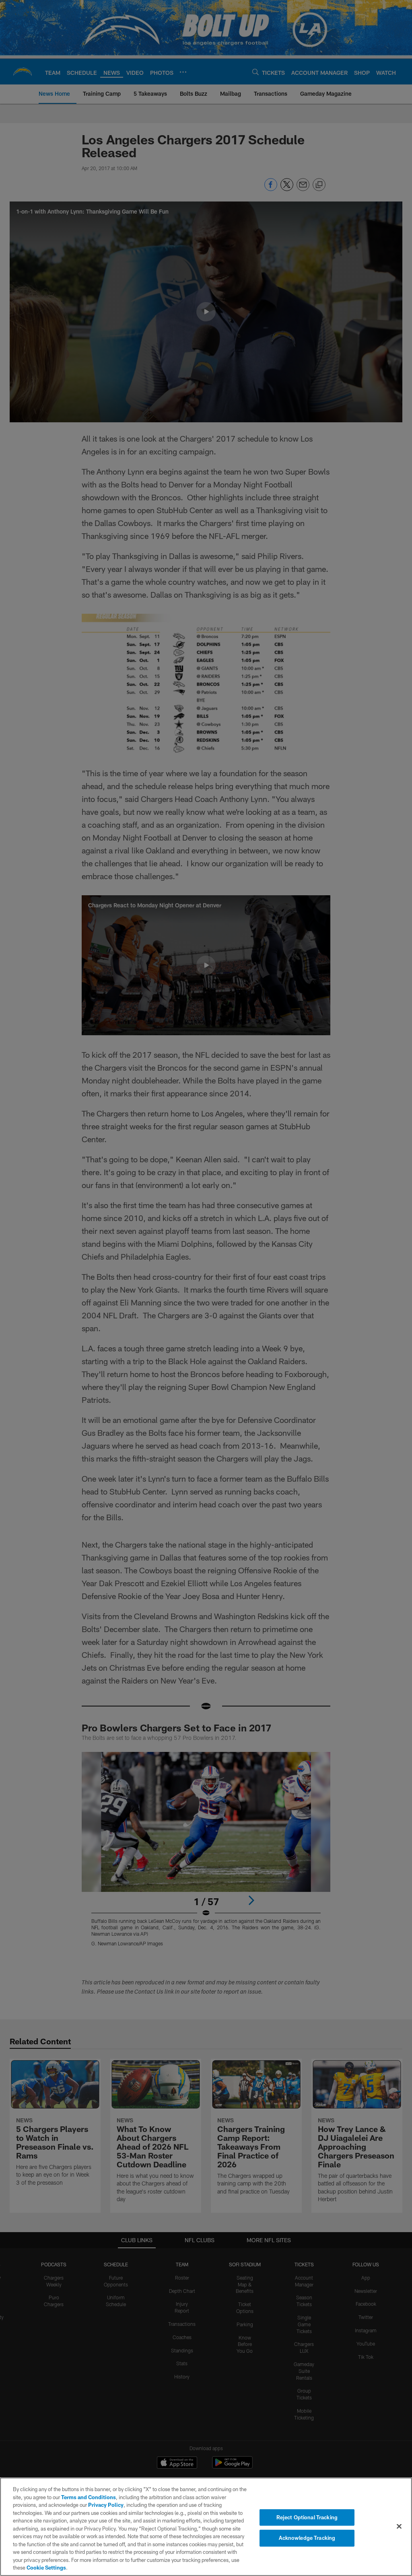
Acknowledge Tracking (307, 2538)
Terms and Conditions (89, 2497)
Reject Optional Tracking (307, 2517)
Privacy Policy (106, 2505)
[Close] (399, 2526)
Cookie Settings (46, 2568)
